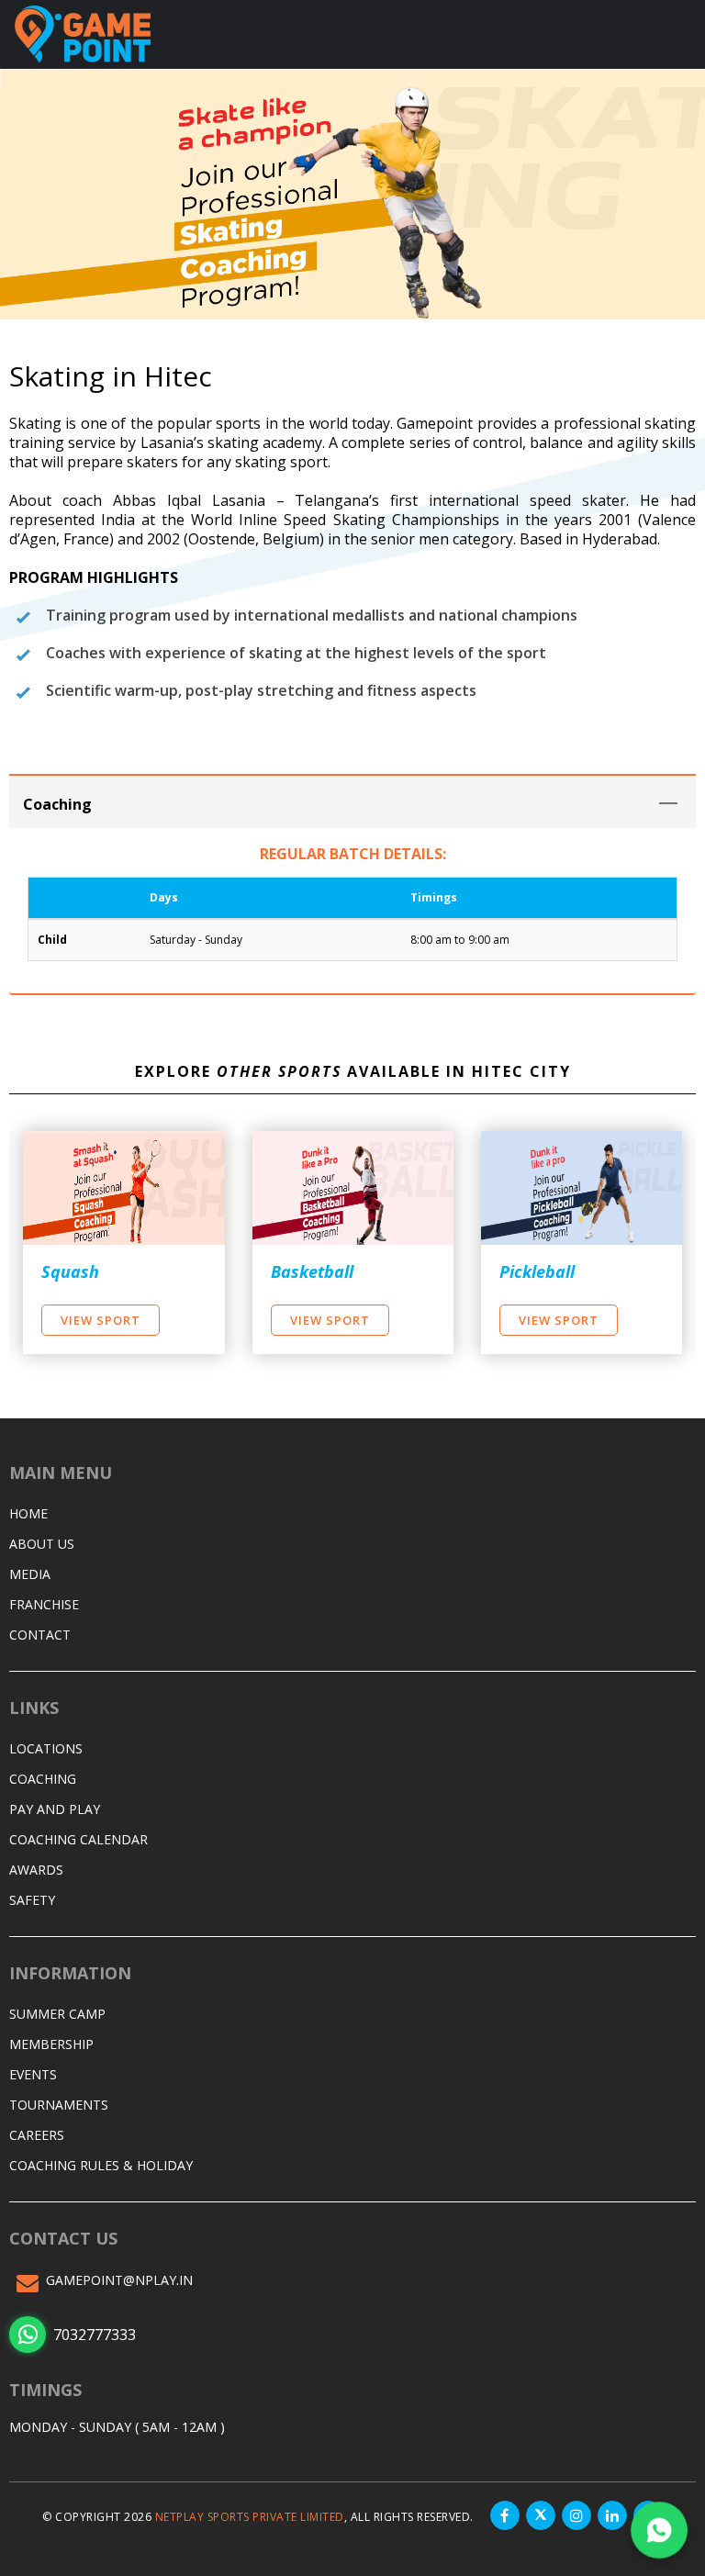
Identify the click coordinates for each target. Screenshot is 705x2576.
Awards (36, 1870)
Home (28, 1513)
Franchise (44, 1604)
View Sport (101, 1320)
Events (33, 2074)
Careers (37, 2135)
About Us (42, 1544)
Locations (46, 1748)
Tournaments (59, 2105)
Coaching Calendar (78, 1839)
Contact (40, 1635)
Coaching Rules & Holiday (101, 2165)
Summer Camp (57, 2014)
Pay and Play (55, 1809)
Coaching (43, 1779)
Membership (51, 2044)
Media (30, 1574)
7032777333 (95, 2335)
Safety (32, 1900)
